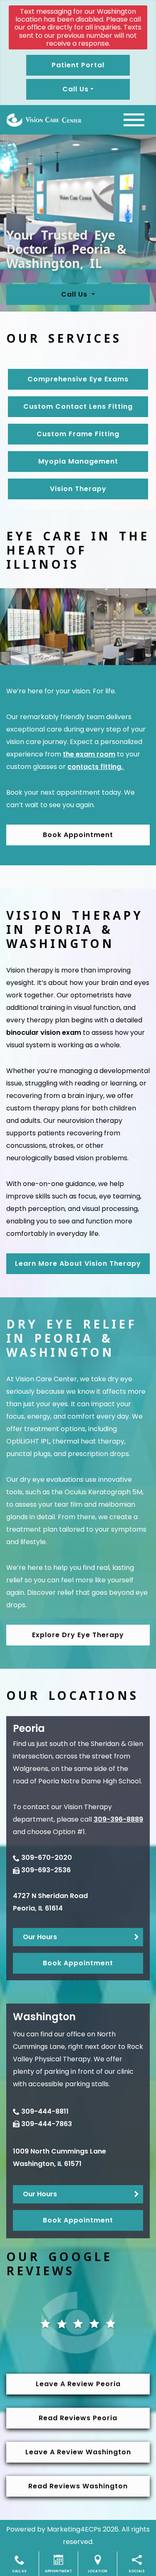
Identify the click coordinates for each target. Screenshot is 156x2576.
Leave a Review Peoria (78, 2384)
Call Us (75, 294)
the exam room (89, 754)
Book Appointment (78, 835)
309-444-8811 (45, 2111)
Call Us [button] (76, 89)
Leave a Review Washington (78, 2452)
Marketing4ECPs (74, 2529)
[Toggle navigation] (134, 120)
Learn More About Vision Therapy (78, 1263)
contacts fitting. (96, 767)
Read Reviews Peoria (78, 2418)
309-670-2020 (47, 1858)
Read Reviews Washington (78, 2486)
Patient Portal (78, 65)
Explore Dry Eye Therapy (78, 1635)
